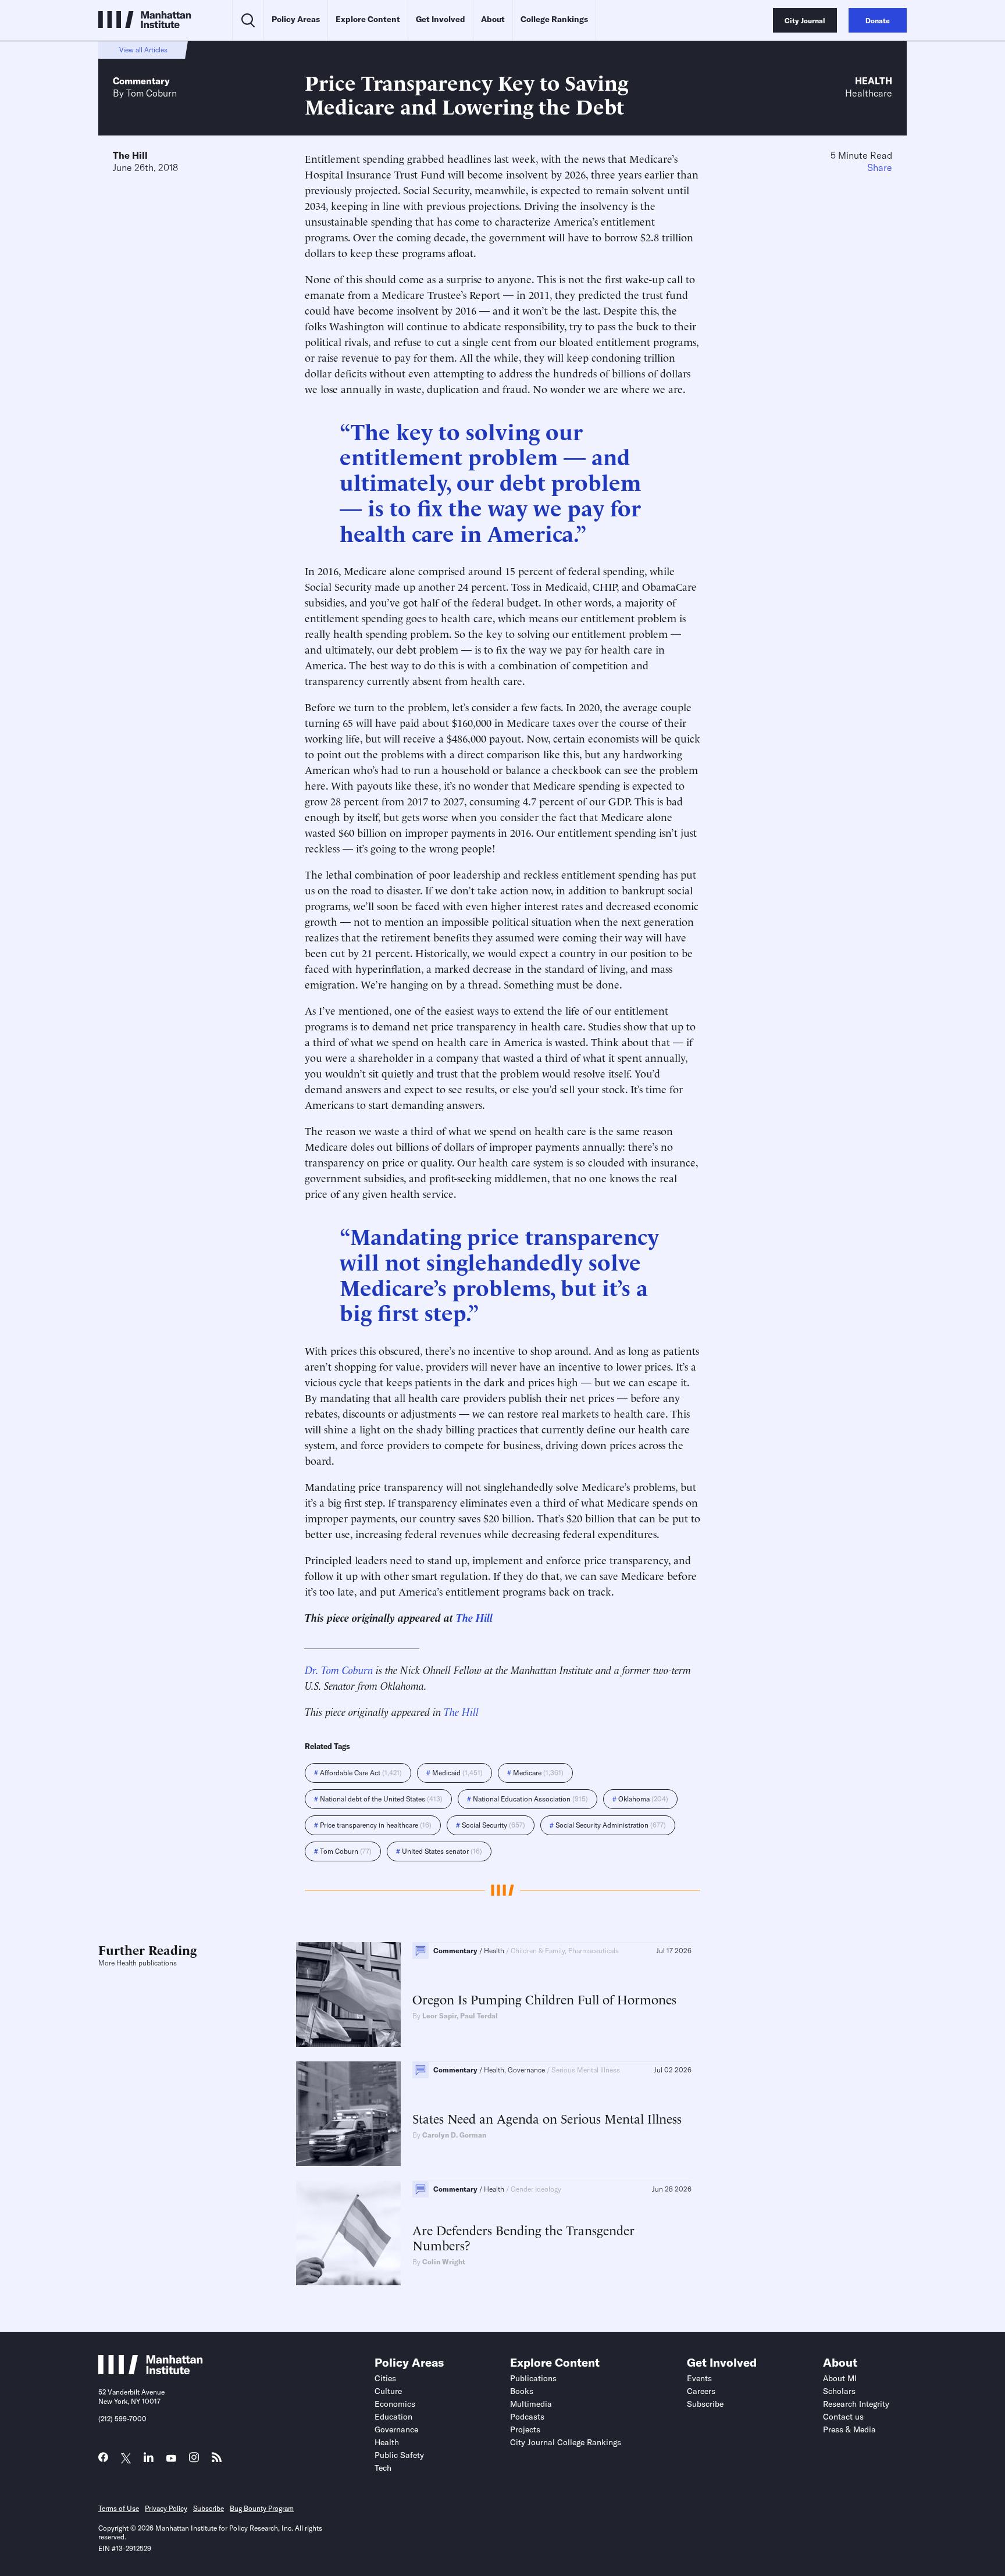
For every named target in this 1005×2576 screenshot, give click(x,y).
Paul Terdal (479, 2016)
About (493, 19)
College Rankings (554, 19)
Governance (396, 2429)
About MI (840, 2378)
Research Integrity (856, 2404)
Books (522, 2391)
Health (874, 81)
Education (393, 2417)
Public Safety (399, 2455)
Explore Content (368, 19)
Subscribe (705, 2404)
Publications (533, 2378)
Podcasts (527, 2417)
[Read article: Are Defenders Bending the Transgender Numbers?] (348, 2233)
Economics (395, 2404)
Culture (388, 2391)
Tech (383, 2468)
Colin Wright (444, 2262)
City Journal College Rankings (566, 2442)
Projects (525, 2429)
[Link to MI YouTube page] (171, 2459)
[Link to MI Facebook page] (103, 2460)
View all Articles (143, 50)
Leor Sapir (439, 2016)
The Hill (130, 155)
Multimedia (531, 2404)
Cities (385, 2378)
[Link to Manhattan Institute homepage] (151, 2371)
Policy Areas (296, 19)
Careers (701, 2391)
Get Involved (441, 19)
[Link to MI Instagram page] (194, 2461)
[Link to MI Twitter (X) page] (126, 2459)
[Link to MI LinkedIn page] (149, 2460)
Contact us (843, 2417)
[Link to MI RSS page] (217, 2460)
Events (699, 2378)
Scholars (839, 2391)
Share (880, 167)
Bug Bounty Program (262, 2508)
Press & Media (849, 2429)
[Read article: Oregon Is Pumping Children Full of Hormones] (348, 1995)
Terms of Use (119, 2508)
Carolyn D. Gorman (454, 2135)
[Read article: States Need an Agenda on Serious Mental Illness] (348, 2114)
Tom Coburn (152, 93)
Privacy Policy (166, 2508)
